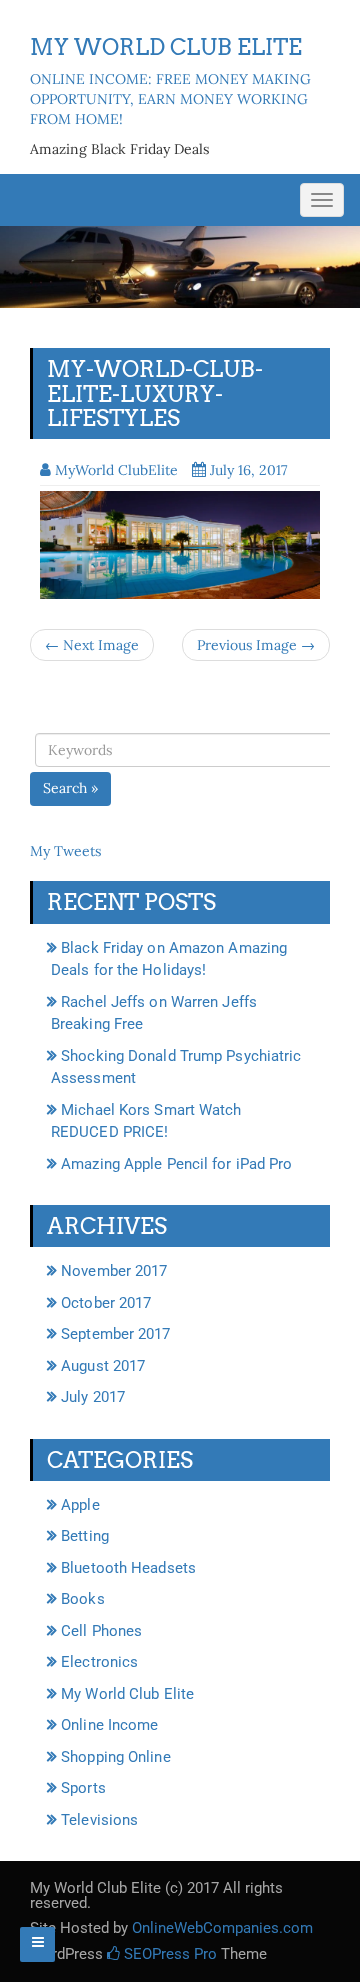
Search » (70, 788)
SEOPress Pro (168, 1954)
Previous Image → (256, 645)
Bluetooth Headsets (128, 1568)
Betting (85, 1536)
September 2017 (115, 1334)
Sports (83, 1788)
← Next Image (92, 645)
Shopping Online (116, 1757)
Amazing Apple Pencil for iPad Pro (176, 1164)
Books (83, 1599)
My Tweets (65, 851)
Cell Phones (101, 1631)
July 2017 (93, 1397)
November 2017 (114, 1271)
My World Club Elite (127, 1694)
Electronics (99, 1662)
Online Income (109, 1725)
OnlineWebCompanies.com (222, 1928)
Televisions (99, 1820)
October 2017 (106, 1303)
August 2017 (103, 1366)
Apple (80, 1505)
